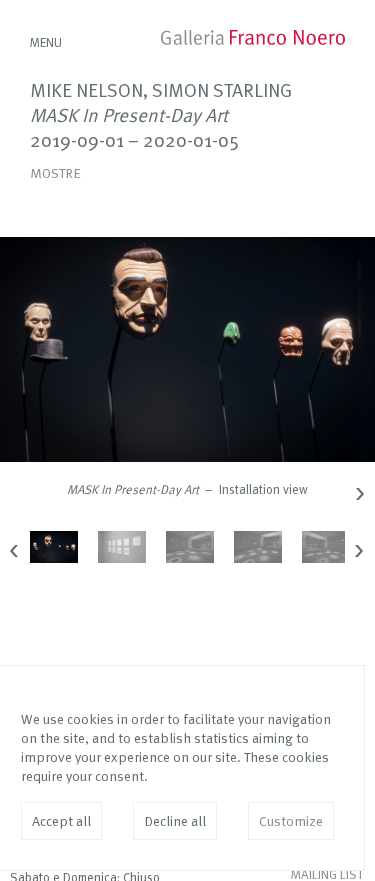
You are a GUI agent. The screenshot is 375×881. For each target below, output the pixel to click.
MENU (46, 43)
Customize (291, 822)
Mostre (55, 174)
